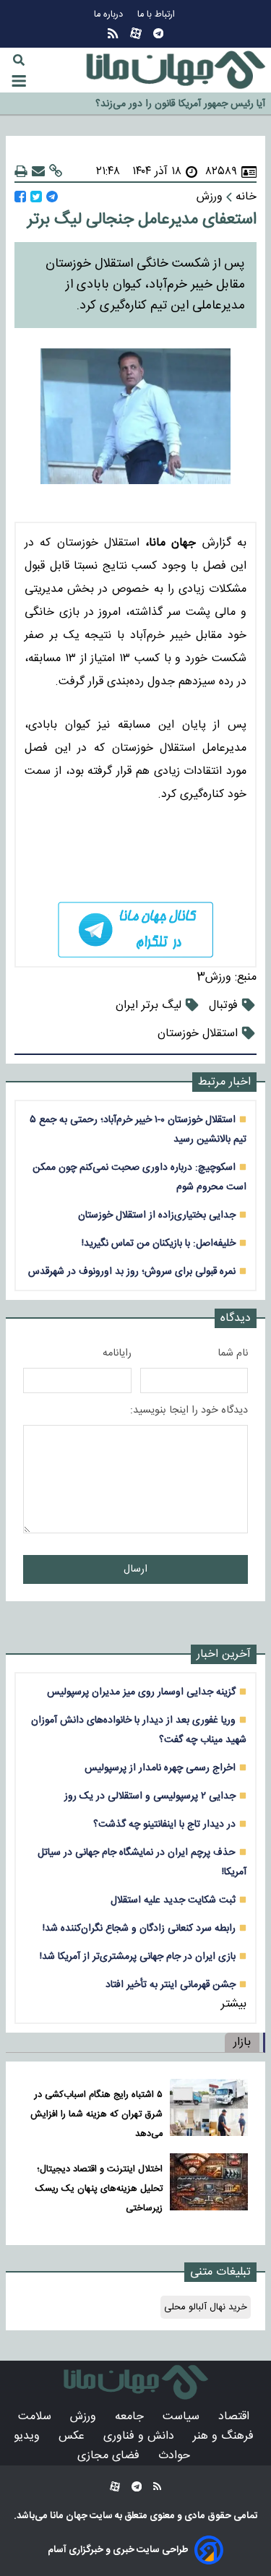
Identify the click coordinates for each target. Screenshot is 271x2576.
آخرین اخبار (224, 1654)
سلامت (36, 2417)
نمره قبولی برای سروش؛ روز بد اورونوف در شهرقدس (132, 1271)
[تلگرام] (158, 34)
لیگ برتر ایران (149, 1005)
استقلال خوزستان (198, 1034)
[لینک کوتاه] (56, 172)
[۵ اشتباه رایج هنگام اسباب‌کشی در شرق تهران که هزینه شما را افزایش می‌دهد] (209, 2111)
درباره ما (110, 15)
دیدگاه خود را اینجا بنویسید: (189, 1410)
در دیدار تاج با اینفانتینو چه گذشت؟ (164, 1824)
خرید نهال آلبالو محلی (206, 2307)
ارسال (135, 1569)
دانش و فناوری (141, 2436)
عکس (73, 2436)
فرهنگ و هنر (225, 2436)
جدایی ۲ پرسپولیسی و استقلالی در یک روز (150, 1796)
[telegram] (135, 929)
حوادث (176, 2456)
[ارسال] (38, 172)
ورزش (85, 2417)
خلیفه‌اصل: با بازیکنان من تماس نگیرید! (159, 1243)
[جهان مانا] (176, 70)
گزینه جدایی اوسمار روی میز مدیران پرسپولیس (141, 1692)
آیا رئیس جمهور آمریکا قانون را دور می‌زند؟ (180, 103)
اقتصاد (236, 2417)
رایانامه (117, 1353)
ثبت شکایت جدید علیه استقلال (173, 1900)
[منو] (19, 81)
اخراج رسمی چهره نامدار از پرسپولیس (160, 1768)
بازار (242, 2042)
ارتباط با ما (158, 15)
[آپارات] (136, 34)
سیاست (183, 2417)
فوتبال (223, 1005)
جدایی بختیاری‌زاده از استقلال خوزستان (157, 1215)
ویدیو (29, 2436)
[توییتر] (36, 197)
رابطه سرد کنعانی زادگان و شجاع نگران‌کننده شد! (139, 1928)
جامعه (131, 2417)
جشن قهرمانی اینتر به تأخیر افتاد (171, 1985)
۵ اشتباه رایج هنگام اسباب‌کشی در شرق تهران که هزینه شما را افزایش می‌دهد (96, 2115)
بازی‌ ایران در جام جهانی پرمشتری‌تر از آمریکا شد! (138, 1956)
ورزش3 (214, 977)
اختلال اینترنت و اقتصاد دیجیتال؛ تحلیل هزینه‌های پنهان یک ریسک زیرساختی (99, 2189)
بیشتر (234, 2004)
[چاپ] (21, 172)
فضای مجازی (110, 2456)
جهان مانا (68, 2516)
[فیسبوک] (20, 197)
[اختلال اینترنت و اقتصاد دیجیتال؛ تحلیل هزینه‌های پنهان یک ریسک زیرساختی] (209, 2185)
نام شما (233, 1353)
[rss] (113, 34)
